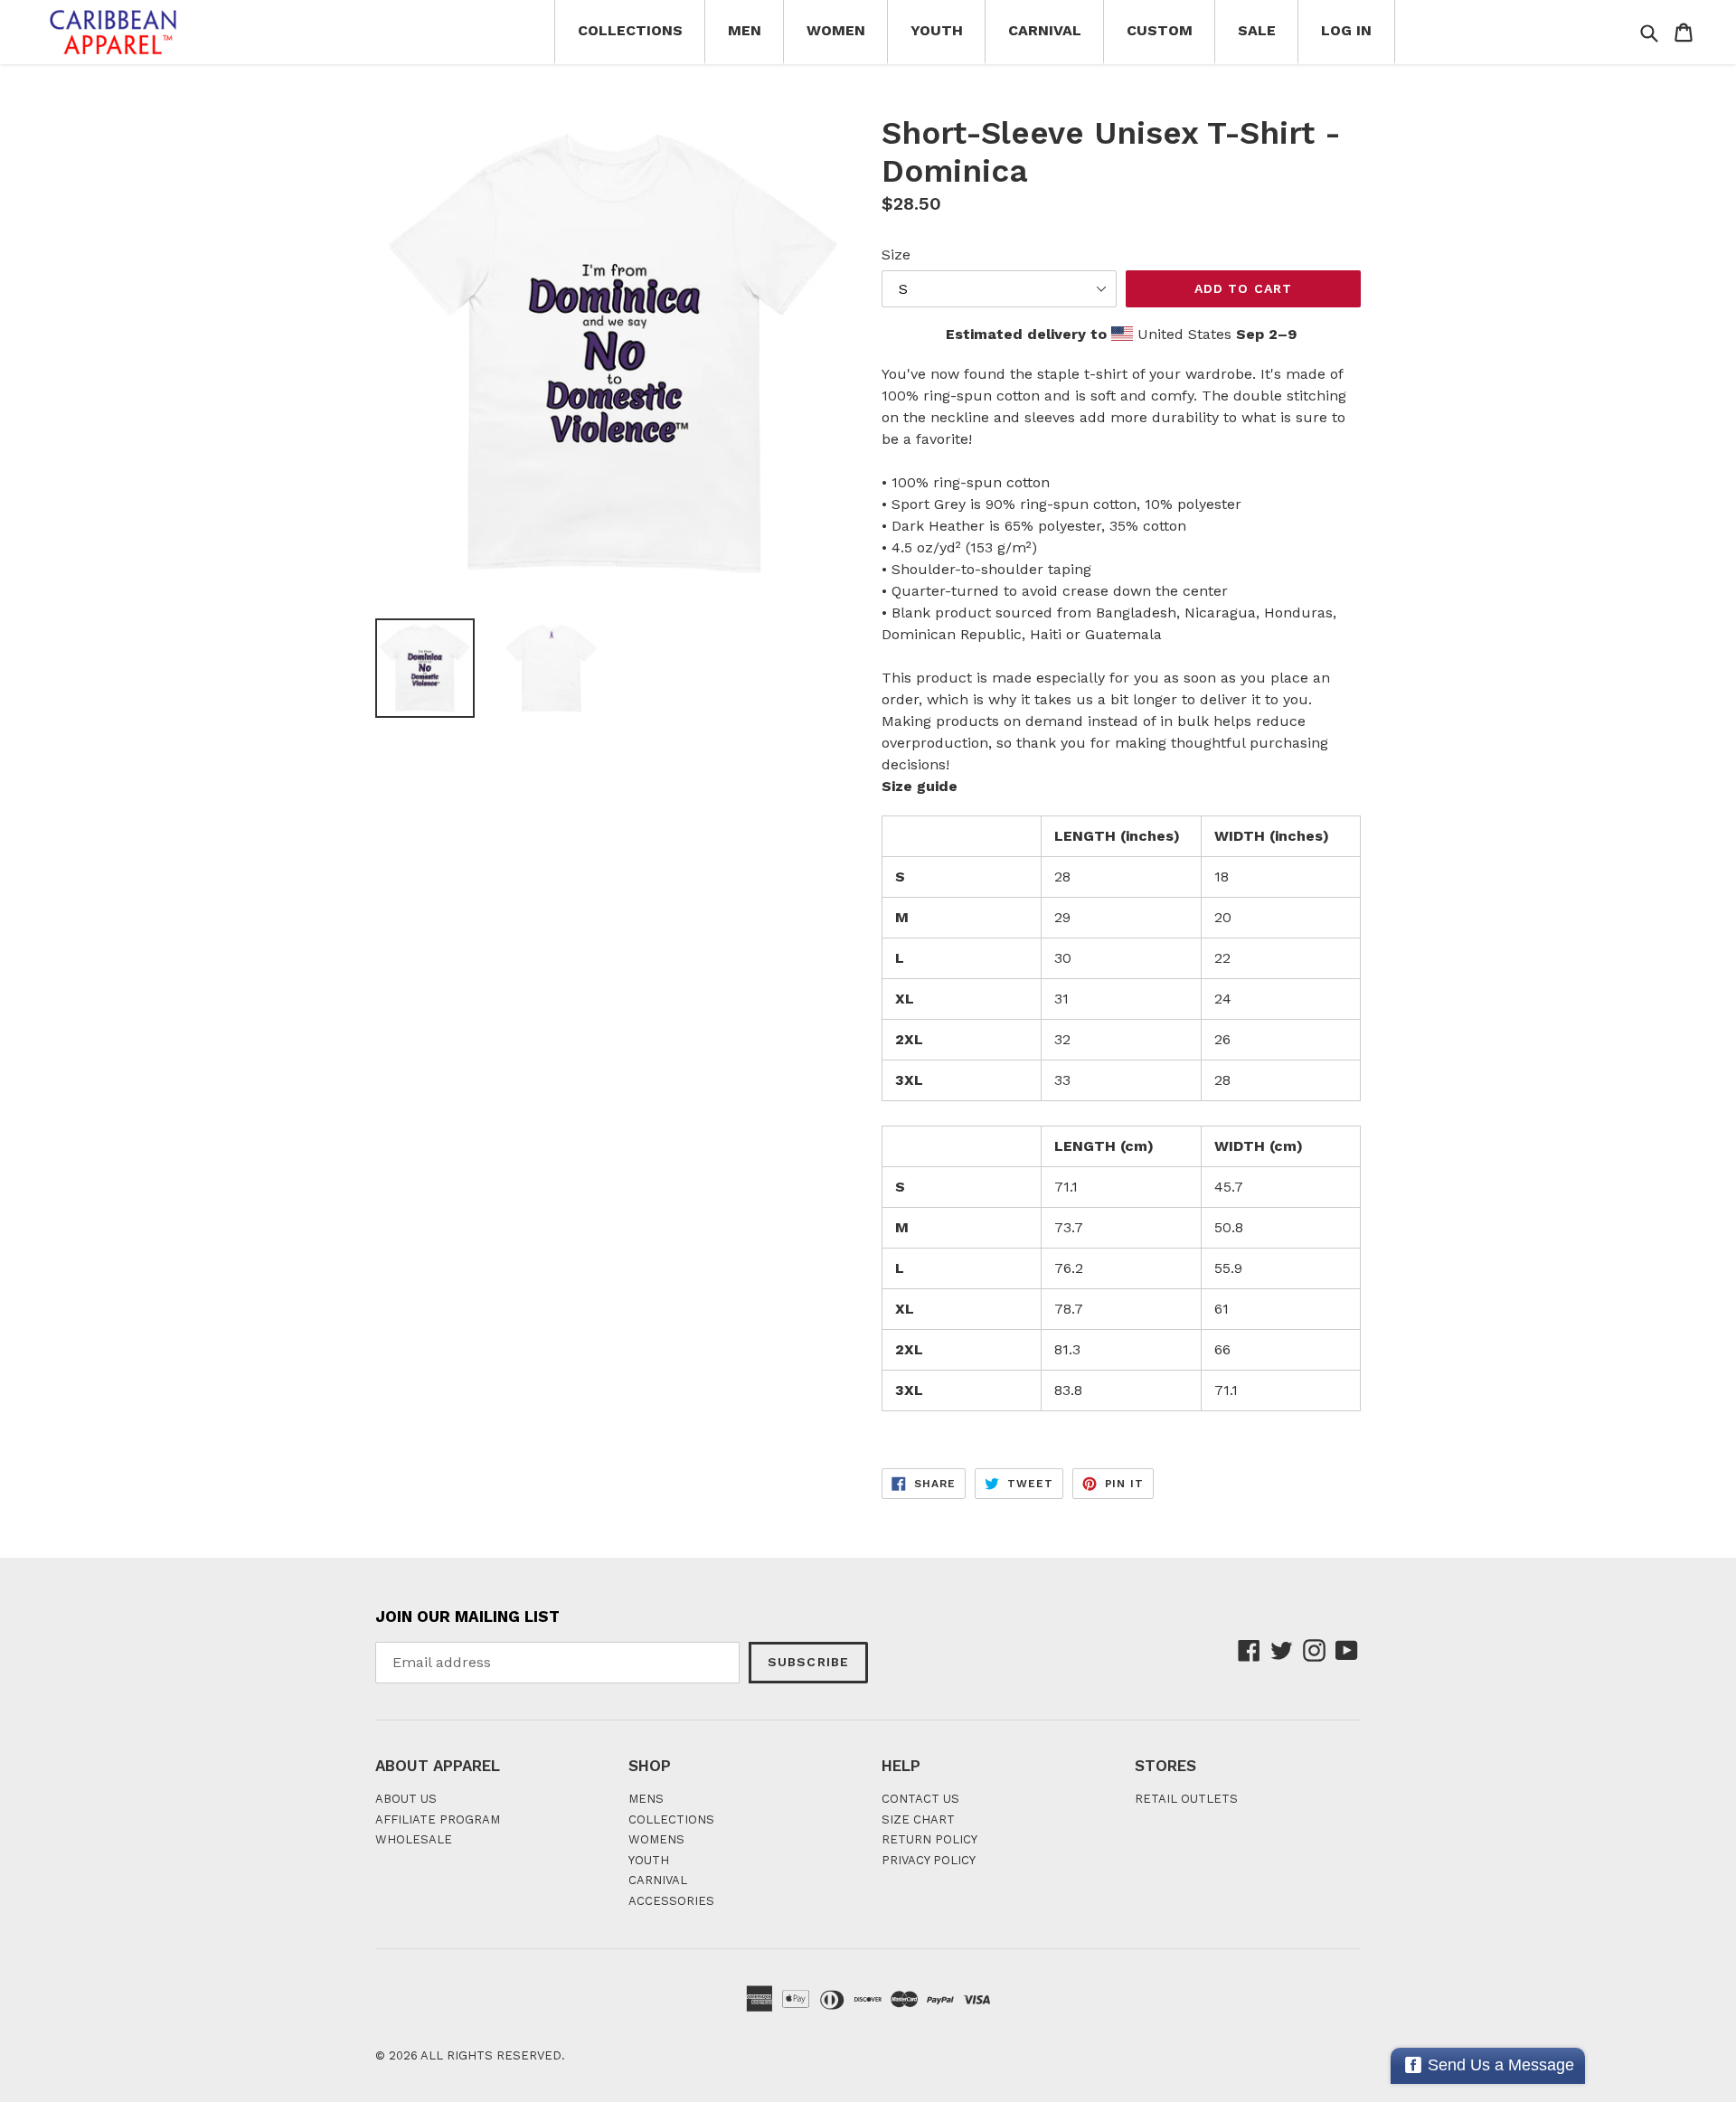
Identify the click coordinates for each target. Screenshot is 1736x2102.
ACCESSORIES (671, 1901)
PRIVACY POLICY (929, 1860)
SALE (1257, 30)
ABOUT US (406, 1799)
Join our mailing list (467, 1617)
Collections (630, 30)
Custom (1160, 30)
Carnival (1045, 30)
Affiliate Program (438, 1819)
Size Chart (918, 1819)
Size (896, 255)
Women (836, 30)
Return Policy (929, 1839)
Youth (937, 30)
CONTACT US (920, 1799)
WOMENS (656, 1839)
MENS (646, 1799)
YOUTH (649, 1860)
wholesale (414, 1839)
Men (745, 30)
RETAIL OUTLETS (1186, 1799)
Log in (1346, 30)
